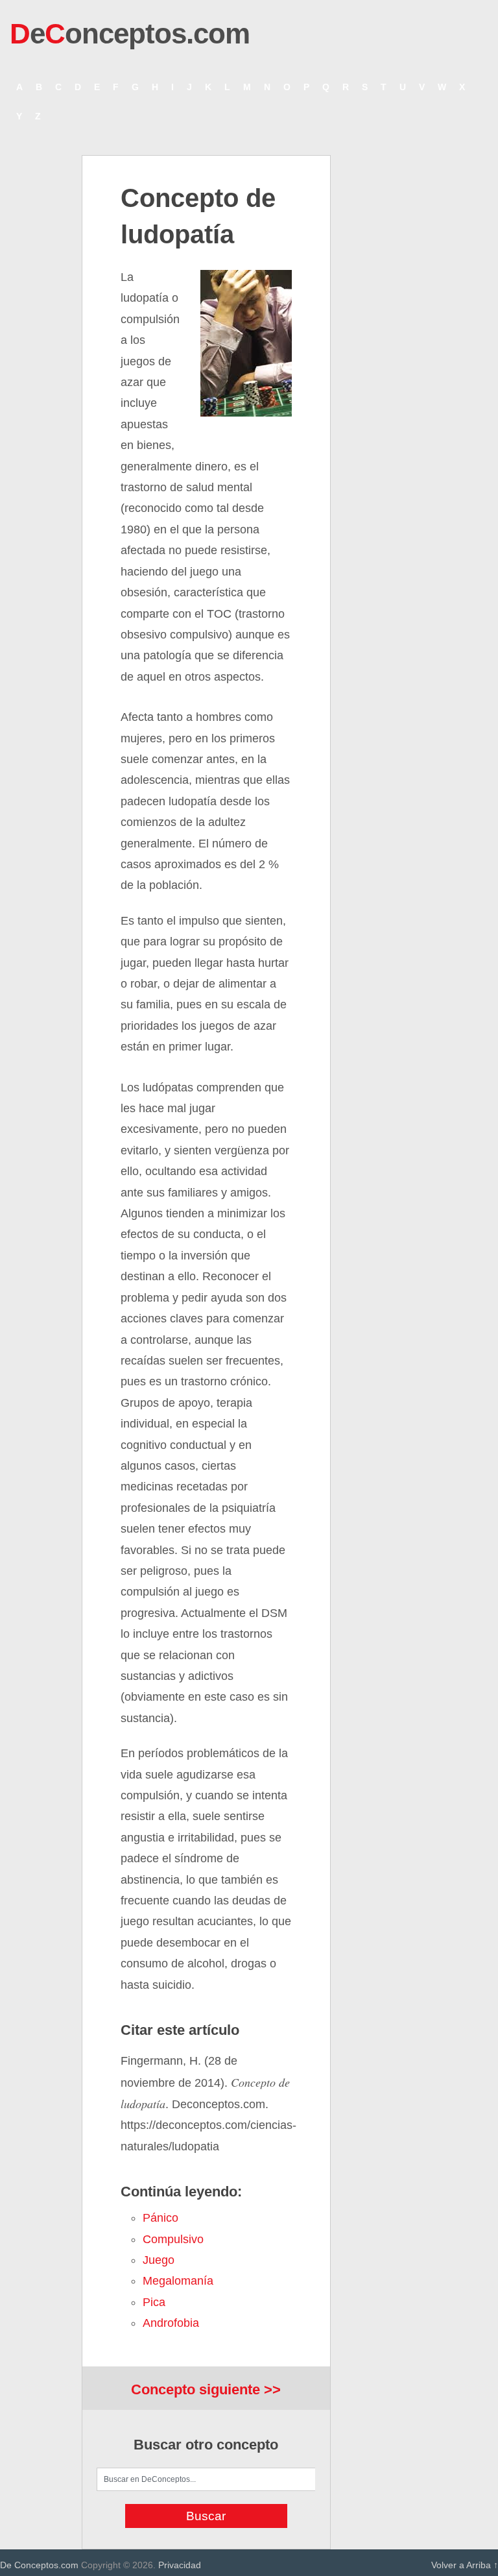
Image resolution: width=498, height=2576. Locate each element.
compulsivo (173, 2239)
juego (159, 2260)
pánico (160, 2218)
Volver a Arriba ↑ (465, 2565)
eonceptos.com (130, 33)
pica (154, 2302)
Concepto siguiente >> (206, 2389)
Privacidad (180, 2565)
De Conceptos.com (39, 2565)
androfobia (171, 2323)
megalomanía (178, 2281)
